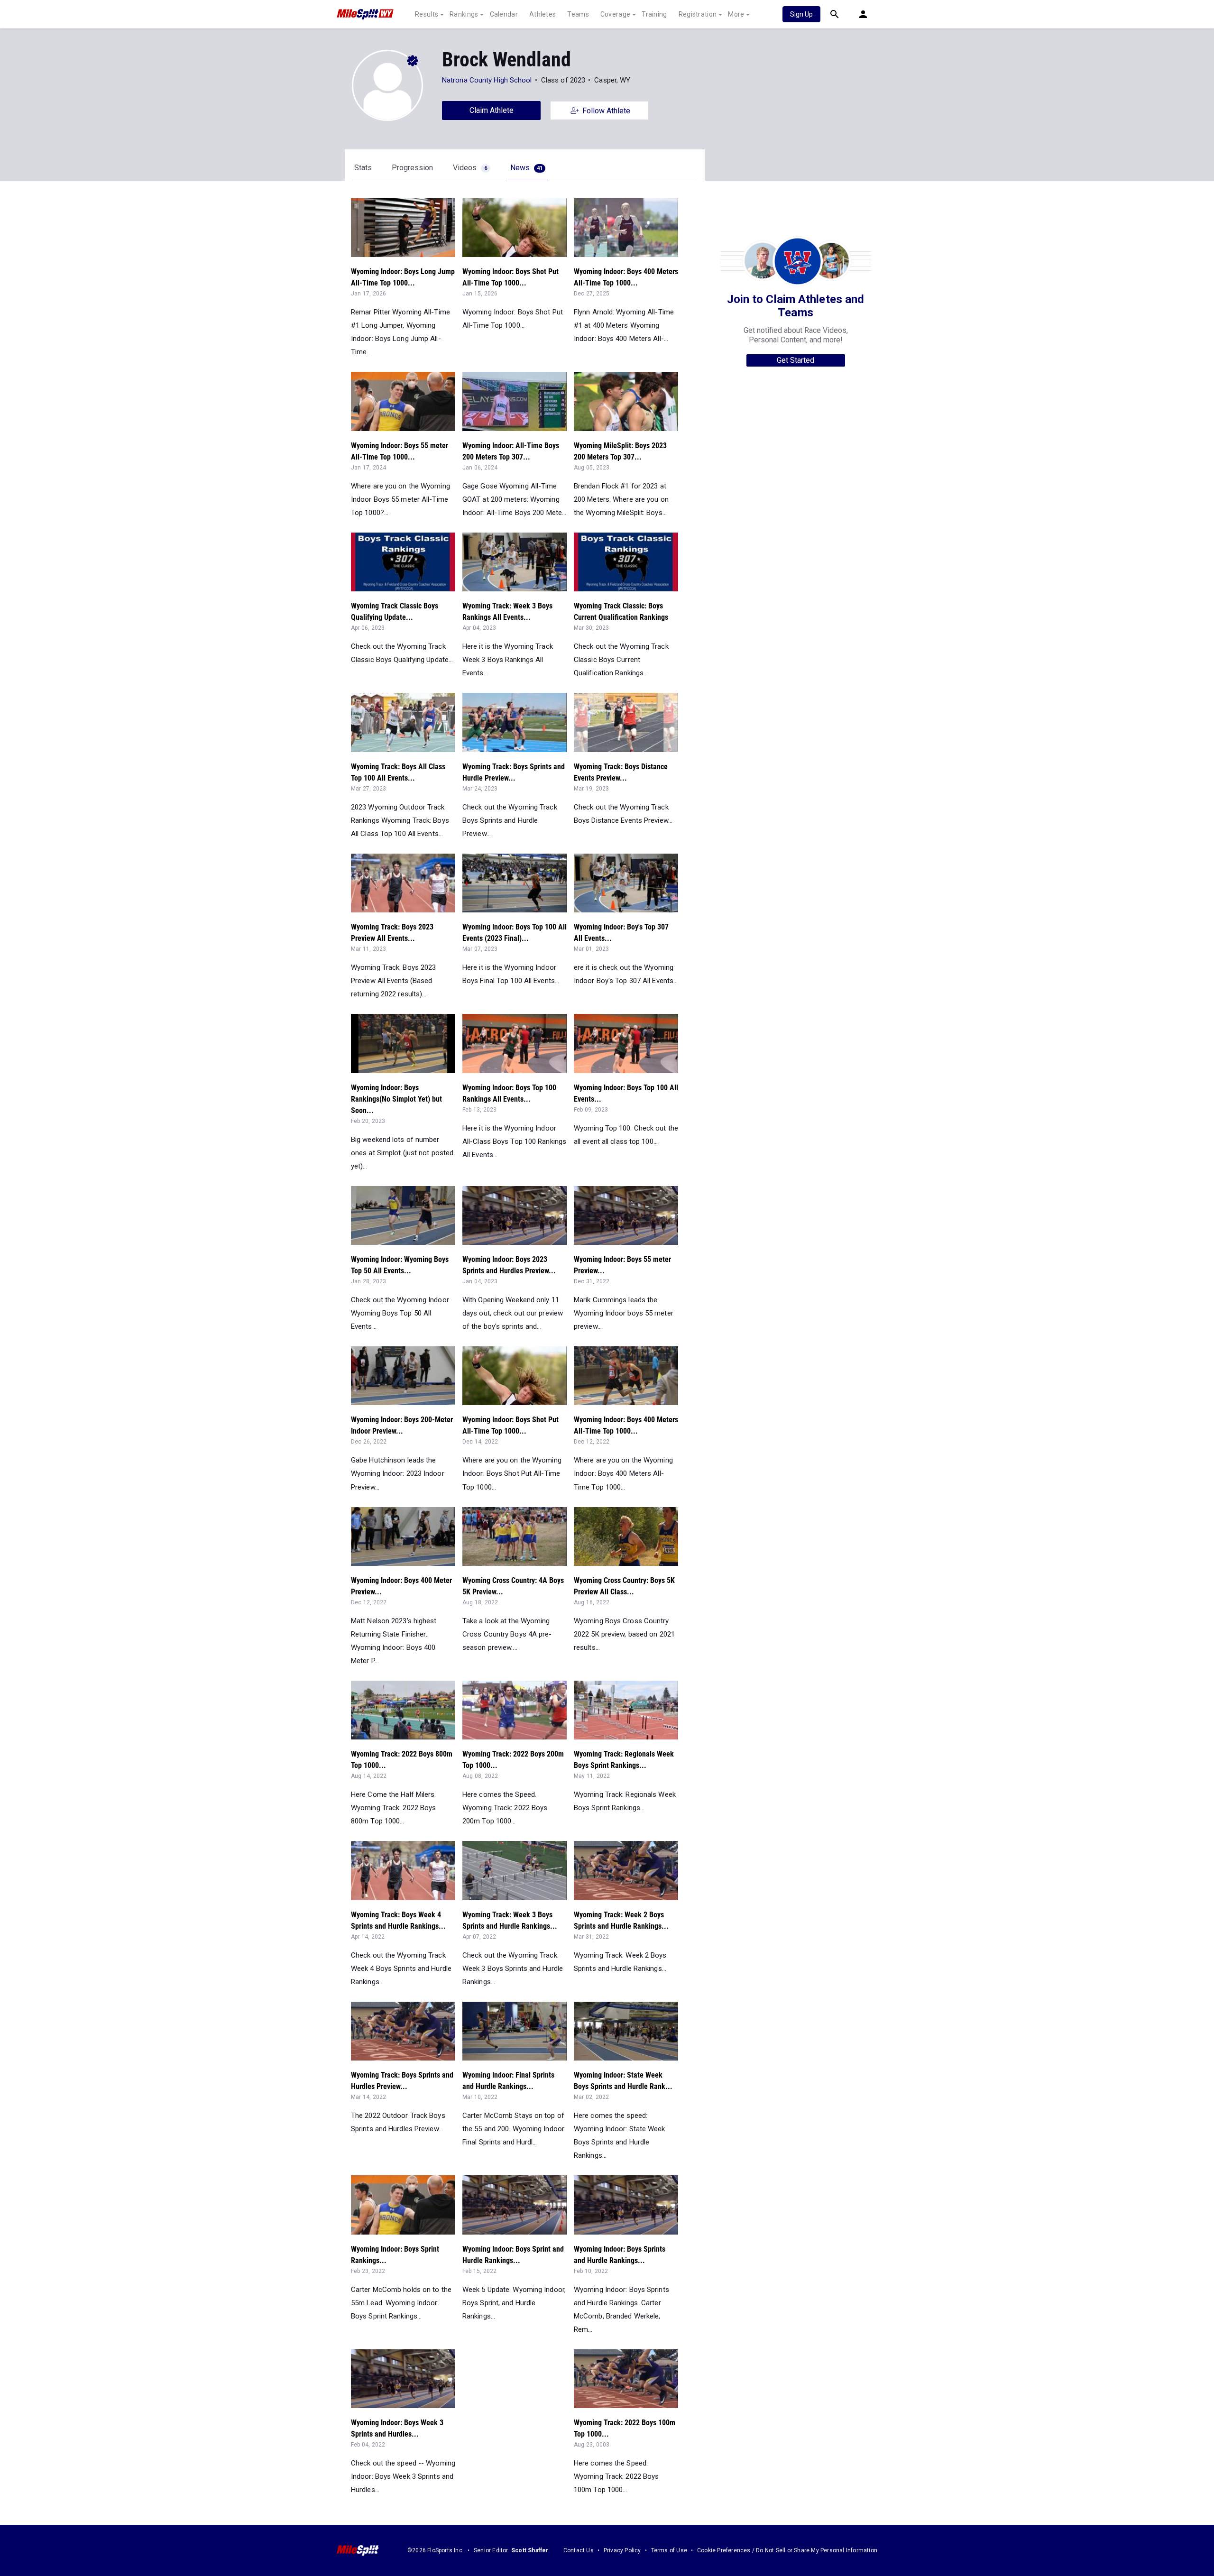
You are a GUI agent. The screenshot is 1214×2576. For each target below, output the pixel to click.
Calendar (504, 14)
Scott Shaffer (530, 2550)
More (736, 14)
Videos (470, 168)
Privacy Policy (622, 2550)
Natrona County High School (487, 80)
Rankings (464, 14)
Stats (363, 168)
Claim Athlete (492, 110)
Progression (412, 168)
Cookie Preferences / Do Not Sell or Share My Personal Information (787, 2550)
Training (654, 14)
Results (427, 14)
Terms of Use (669, 2550)
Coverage (615, 14)
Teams (578, 14)
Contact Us (579, 2550)
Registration (698, 14)
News (526, 168)
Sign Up (801, 14)
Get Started (796, 360)
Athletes (543, 14)
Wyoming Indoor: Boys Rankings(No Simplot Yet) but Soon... (396, 1099)
